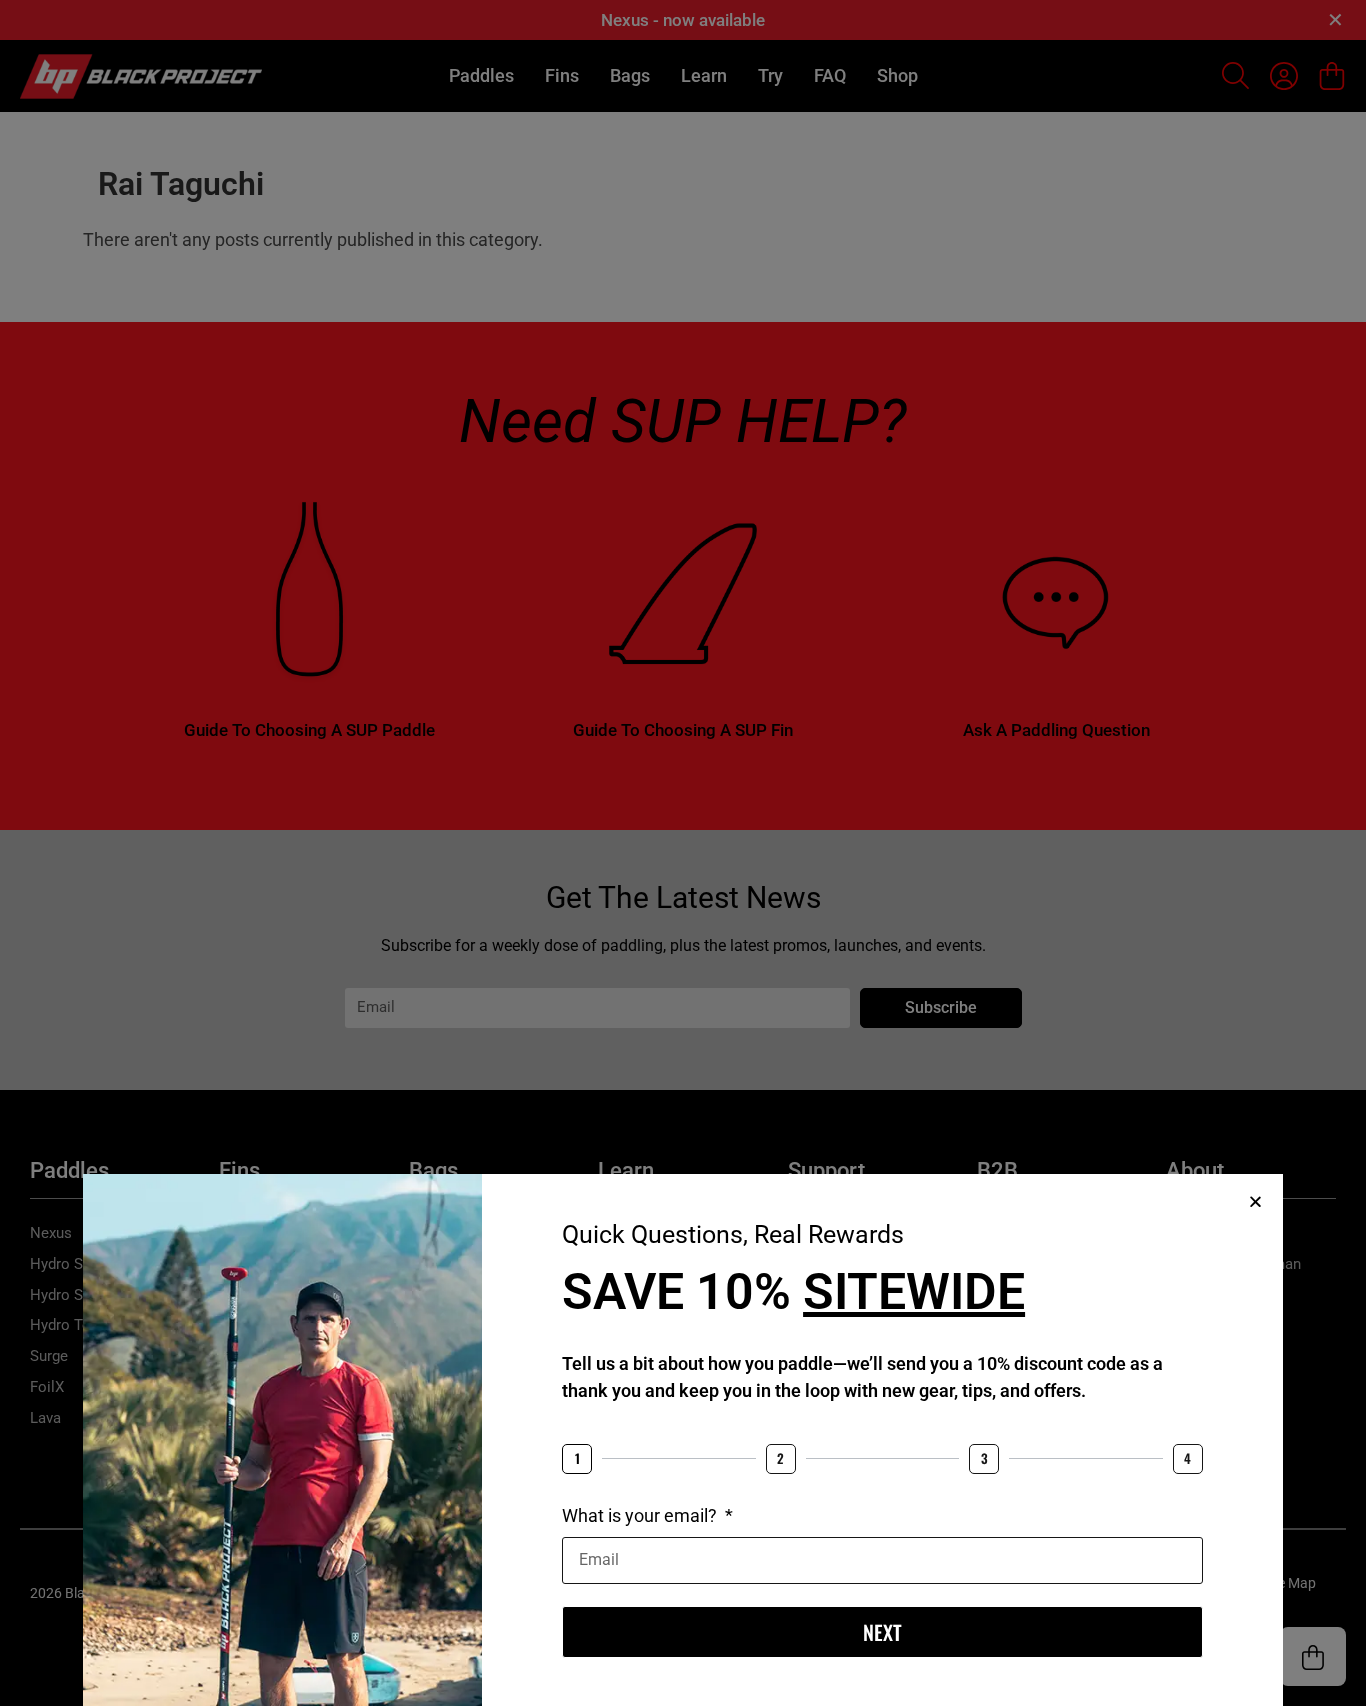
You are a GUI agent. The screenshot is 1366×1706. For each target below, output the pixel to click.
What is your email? (641, 1515)
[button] (1255, 1201)
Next (882, 1632)
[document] (683, 853)
